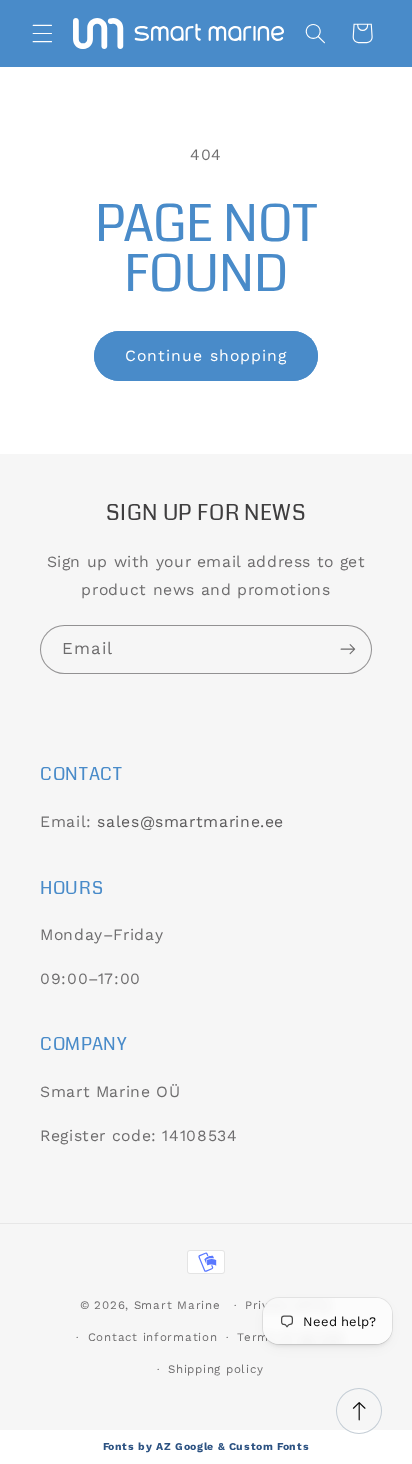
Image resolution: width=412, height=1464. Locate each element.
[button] (42, 33)
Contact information (153, 1337)
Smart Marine (177, 1305)
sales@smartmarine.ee (190, 821)
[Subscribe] (348, 649)
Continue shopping (206, 355)
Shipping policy (215, 1369)
